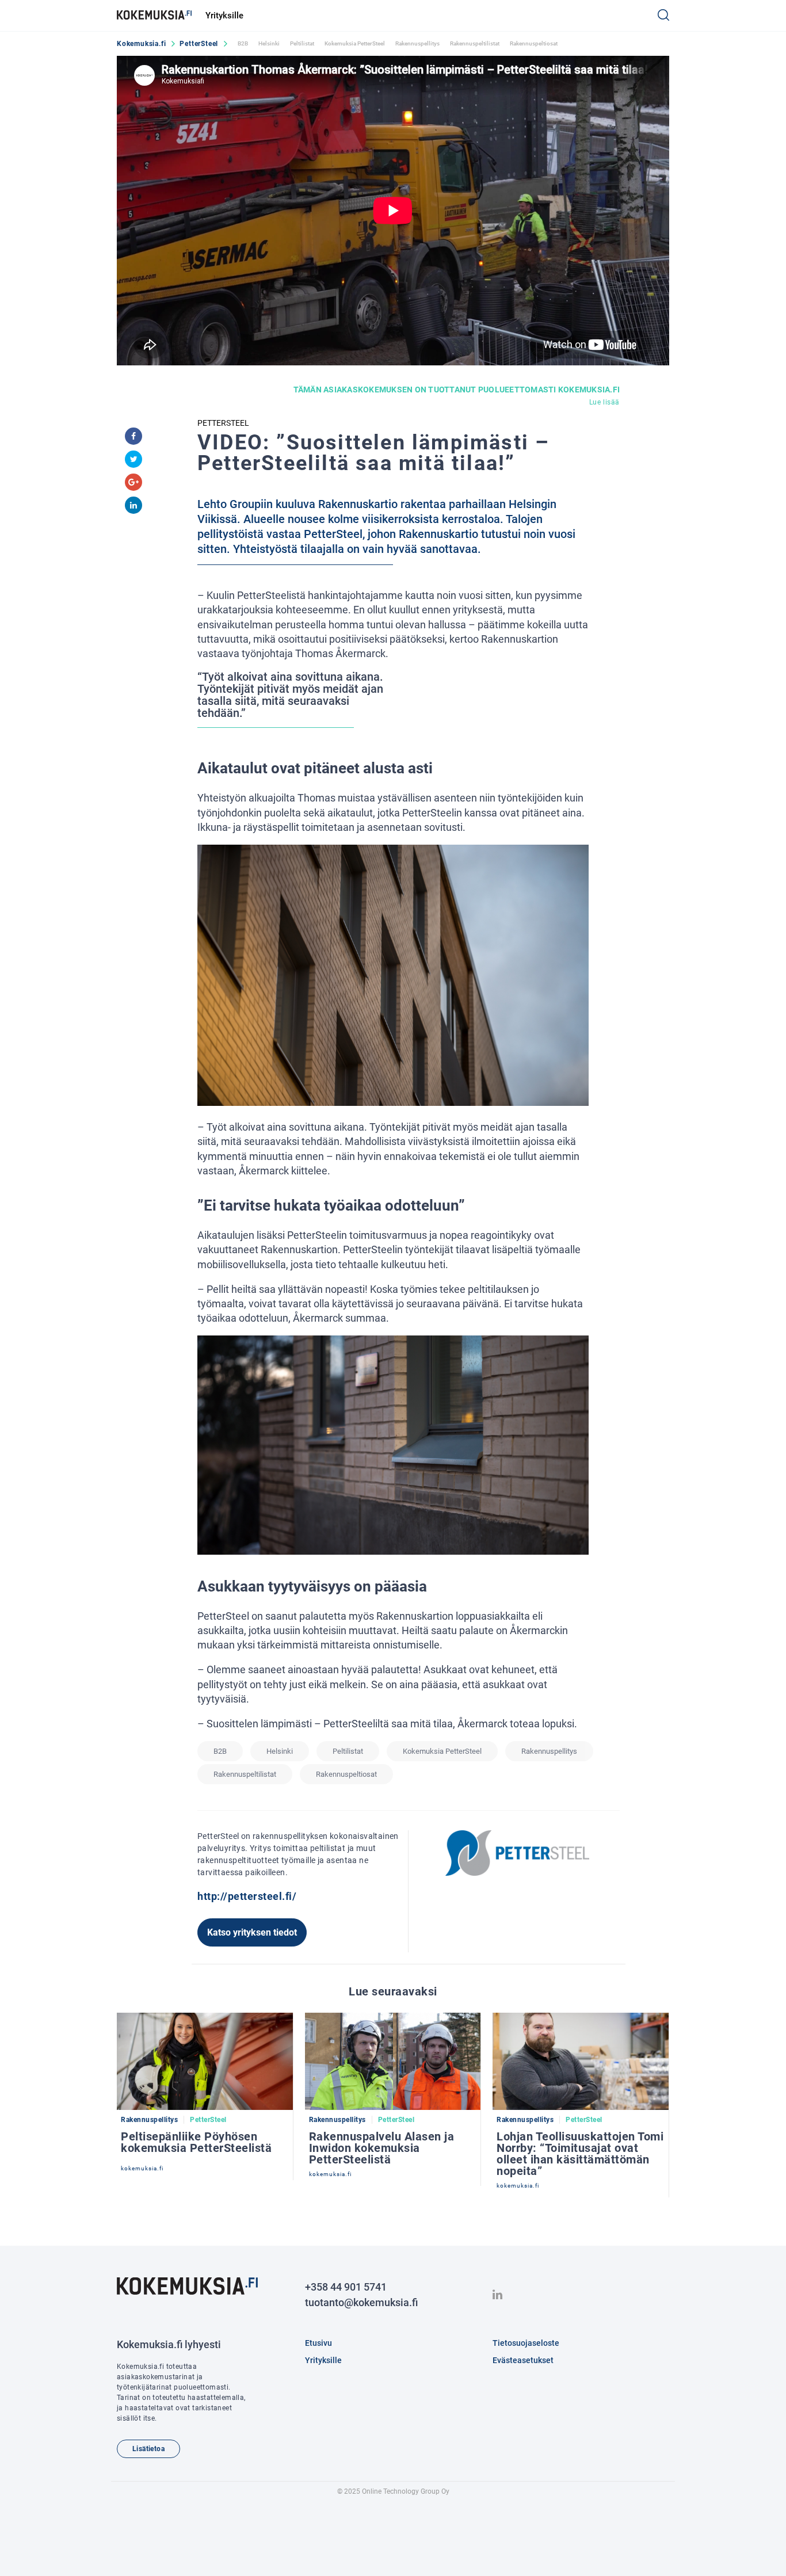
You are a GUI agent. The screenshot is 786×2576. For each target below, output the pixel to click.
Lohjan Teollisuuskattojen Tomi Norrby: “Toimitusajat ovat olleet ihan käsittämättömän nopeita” (580, 2154)
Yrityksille (224, 16)
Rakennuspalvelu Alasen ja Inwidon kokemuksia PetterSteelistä (382, 2148)
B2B (243, 43)
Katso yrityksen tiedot (252, 1932)
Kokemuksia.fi (141, 44)
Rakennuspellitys (417, 43)
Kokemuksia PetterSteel (355, 43)
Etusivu (318, 2343)
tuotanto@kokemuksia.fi (361, 2302)
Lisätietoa (148, 2449)
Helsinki (269, 43)
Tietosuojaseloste (526, 2343)
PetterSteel (199, 44)
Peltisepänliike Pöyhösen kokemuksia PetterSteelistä (196, 2142)
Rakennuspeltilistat (475, 43)
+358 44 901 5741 (346, 2287)
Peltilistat (302, 43)
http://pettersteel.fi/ (247, 1896)
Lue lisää (604, 402)
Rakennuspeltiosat (534, 43)
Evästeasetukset (523, 2360)
